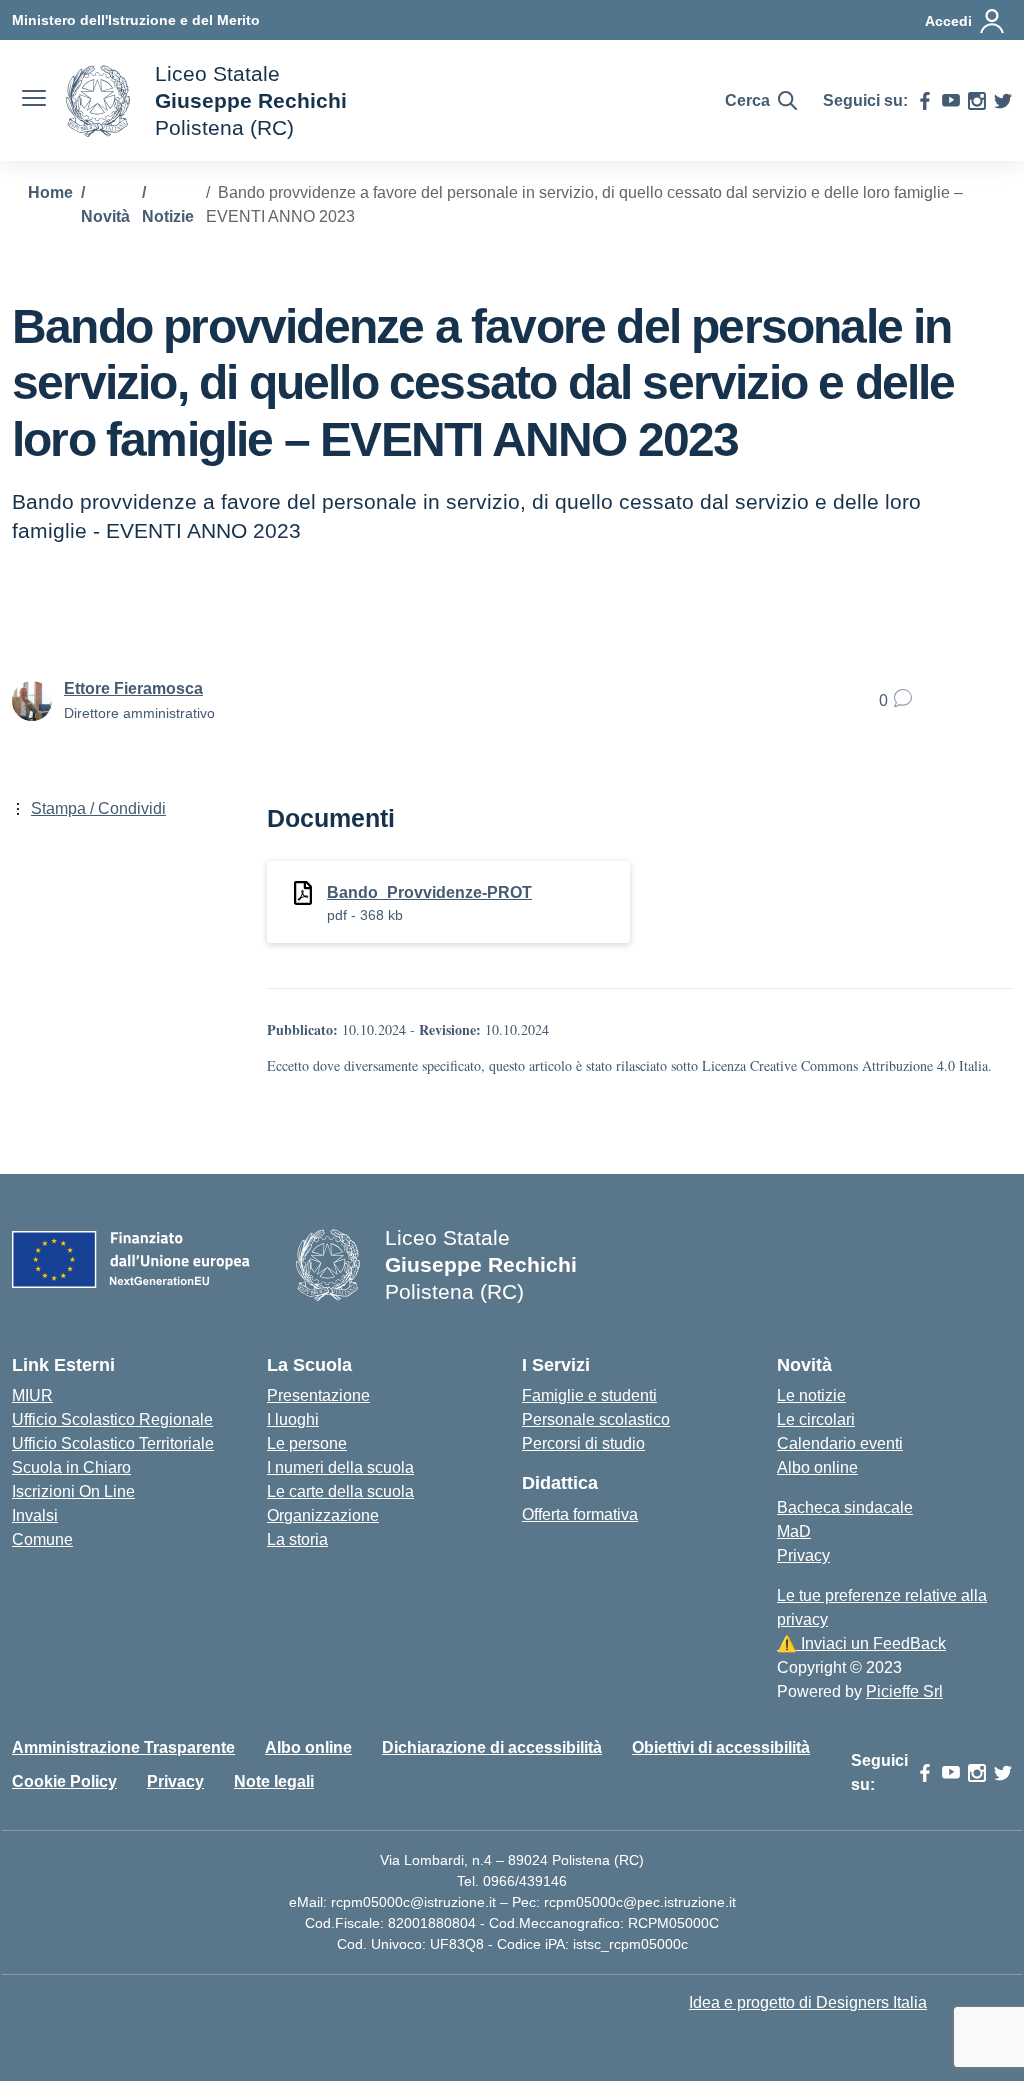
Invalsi (35, 1515)
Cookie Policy (64, 1781)
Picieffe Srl (904, 1691)
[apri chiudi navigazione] (34, 101)
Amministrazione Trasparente (123, 1747)
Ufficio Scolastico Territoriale (113, 1443)
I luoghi (293, 1419)
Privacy (803, 1555)
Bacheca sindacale (845, 1507)
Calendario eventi (840, 1443)
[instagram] (977, 101)
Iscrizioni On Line (73, 1491)
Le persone (307, 1443)
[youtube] (951, 101)
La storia (297, 1539)
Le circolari (816, 1419)
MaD (794, 1531)
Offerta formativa (580, 1514)
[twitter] (1003, 101)
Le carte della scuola (340, 1491)
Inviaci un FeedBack (861, 1643)
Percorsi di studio (583, 1443)
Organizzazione (323, 1515)
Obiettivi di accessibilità (721, 1747)
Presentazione (318, 1395)
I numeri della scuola (340, 1467)
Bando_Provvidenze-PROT (429, 892)
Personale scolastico (596, 1419)
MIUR (32, 1395)
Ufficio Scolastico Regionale (112, 1419)
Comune (42, 1539)
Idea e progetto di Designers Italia (808, 2002)
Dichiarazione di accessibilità (492, 1747)
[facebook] (925, 101)
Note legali (274, 1781)
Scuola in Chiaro (71, 1467)
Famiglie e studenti (589, 1395)
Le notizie (811, 1395)
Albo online (817, 1467)
